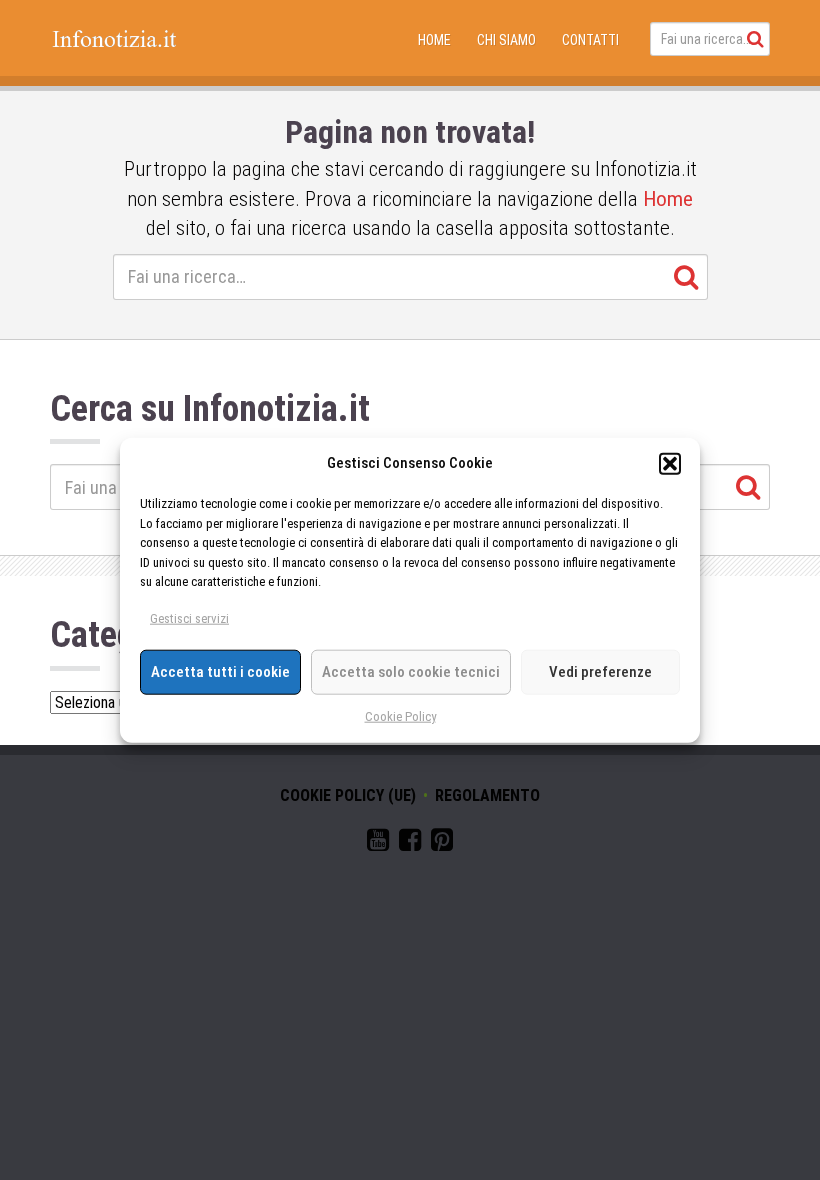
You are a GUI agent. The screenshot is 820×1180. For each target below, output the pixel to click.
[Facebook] (410, 843)
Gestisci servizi (189, 618)
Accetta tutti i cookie (220, 672)
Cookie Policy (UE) (348, 795)
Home (434, 40)
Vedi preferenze (600, 672)
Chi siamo (506, 40)
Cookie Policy (400, 715)
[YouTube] (378, 843)
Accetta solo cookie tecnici (411, 672)
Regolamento (487, 795)
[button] (670, 463)
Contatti (590, 40)
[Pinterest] (442, 843)
